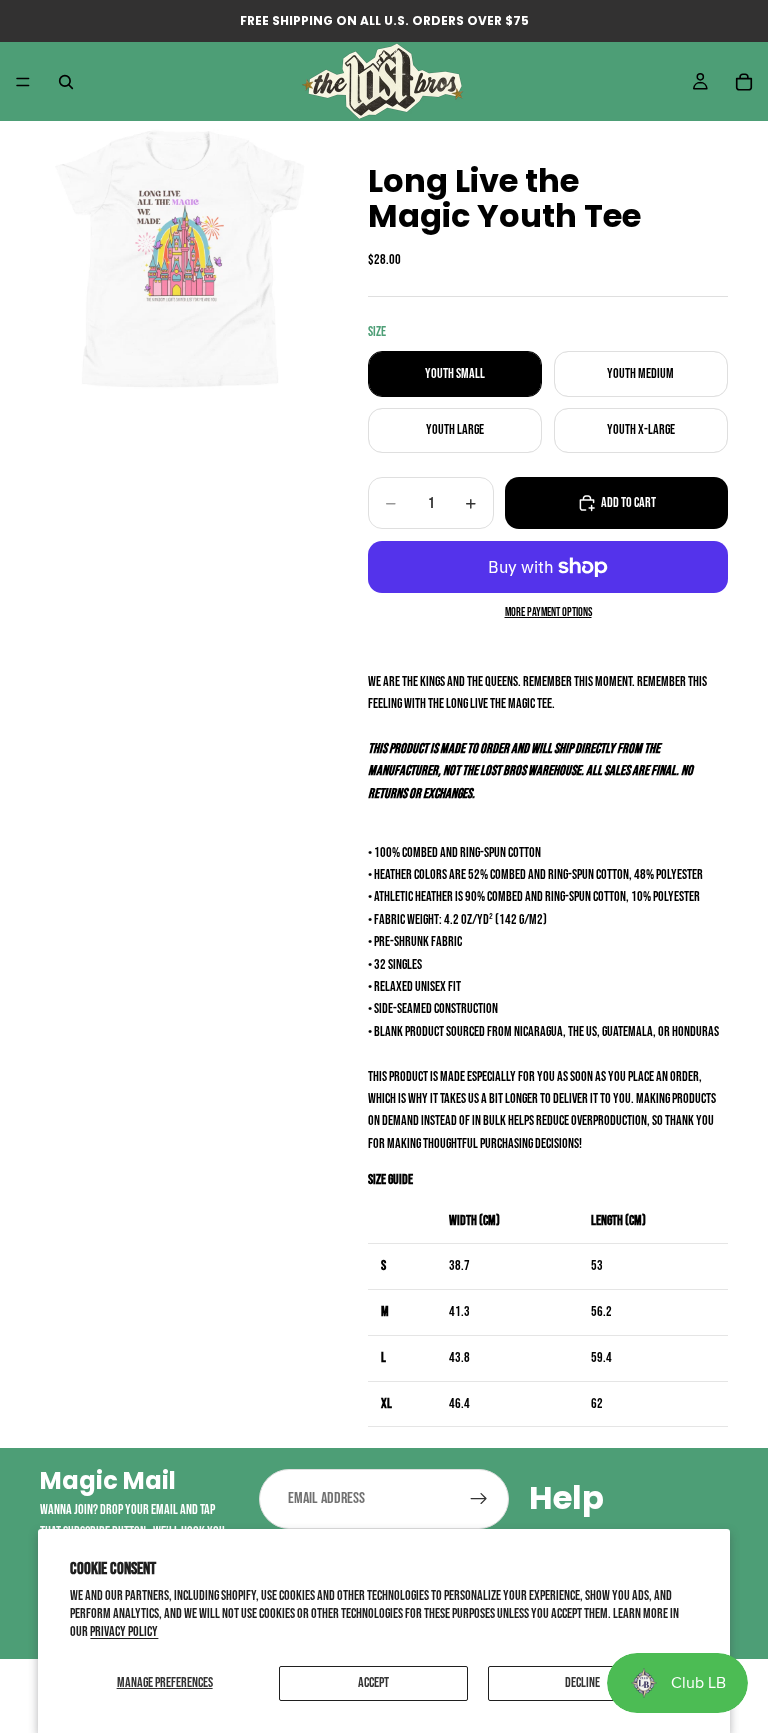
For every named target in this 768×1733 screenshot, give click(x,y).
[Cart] (744, 82)
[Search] (66, 82)
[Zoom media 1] (180, 259)
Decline (582, 1682)
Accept (373, 1682)
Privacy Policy (124, 1631)
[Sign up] (479, 1499)
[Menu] (23, 82)
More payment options (548, 612)
